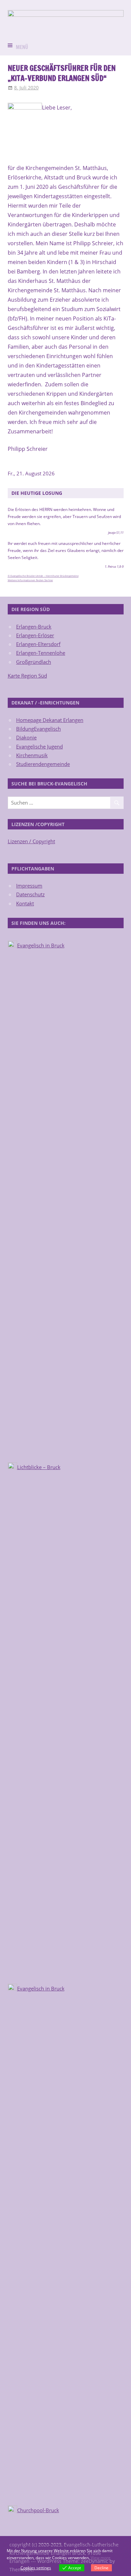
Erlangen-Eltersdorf (38, 644)
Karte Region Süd (27, 676)
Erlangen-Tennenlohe (41, 653)
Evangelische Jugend (39, 746)
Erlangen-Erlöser (35, 635)
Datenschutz (30, 894)
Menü (22, 47)
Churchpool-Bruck (38, 2510)
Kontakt (25, 903)
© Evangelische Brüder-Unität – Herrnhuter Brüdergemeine (43, 576)
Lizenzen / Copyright (31, 841)
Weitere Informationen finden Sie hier (30, 580)
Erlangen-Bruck (34, 627)
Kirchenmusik (32, 755)
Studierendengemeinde (43, 764)
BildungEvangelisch (38, 729)
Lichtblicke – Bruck (39, 1467)
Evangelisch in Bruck (41, 945)
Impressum (29, 886)
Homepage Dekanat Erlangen (50, 720)
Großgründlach (34, 662)
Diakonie (26, 737)
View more (101, 2558)
